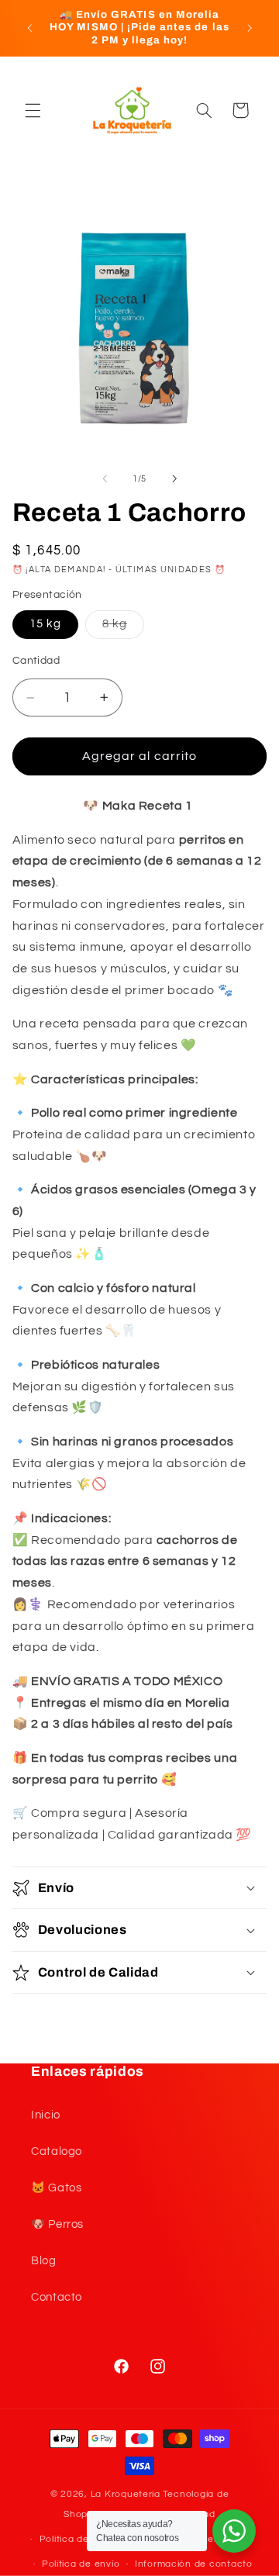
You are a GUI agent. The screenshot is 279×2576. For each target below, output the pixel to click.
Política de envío (81, 2564)
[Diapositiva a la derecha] (174, 479)
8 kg (123, 628)
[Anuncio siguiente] (250, 28)
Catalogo (57, 2151)
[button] (33, 110)
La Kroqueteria (126, 2494)
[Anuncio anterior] (29, 28)
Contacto (57, 2297)
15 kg (45, 624)
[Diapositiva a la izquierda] (105, 479)
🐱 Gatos (56, 2188)
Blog (44, 2261)
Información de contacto (194, 2564)
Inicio (46, 2115)
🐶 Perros (57, 2224)
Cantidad (36, 661)
